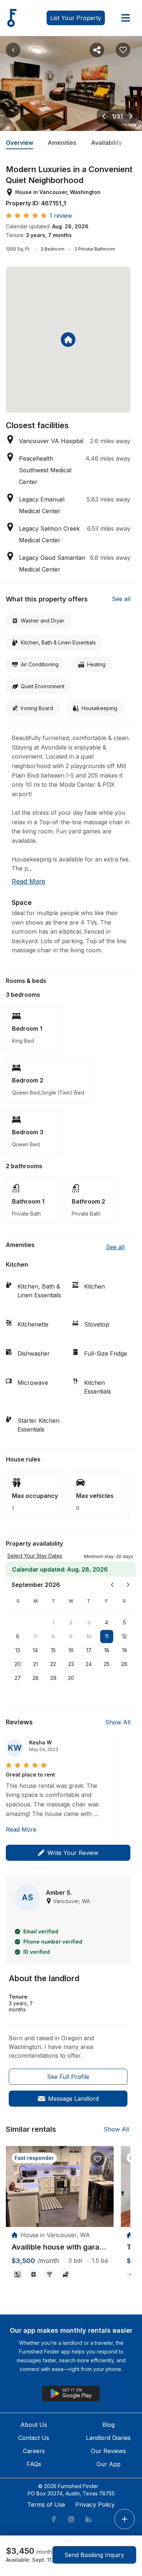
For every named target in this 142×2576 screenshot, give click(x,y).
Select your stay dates (35, 1556)
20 (18, 1664)
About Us (34, 2425)
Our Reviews (109, 2451)
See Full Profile (68, 2077)
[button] (109, 1556)
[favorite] (98, 2159)
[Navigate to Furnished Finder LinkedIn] (88, 2519)
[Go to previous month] (112, 1585)
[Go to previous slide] (104, 116)
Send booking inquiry (94, 2555)
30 (71, 1678)
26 (124, 1664)
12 (124, 1636)
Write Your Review (73, 1853)
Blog (109, 2425)
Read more (28, 881)
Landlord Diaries (108, 2438)
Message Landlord (73, 2099)
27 (18, 1678)
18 (107, 1650)
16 (71, 1650)
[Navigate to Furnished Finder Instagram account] (71, 2519)
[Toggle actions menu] (125, 2519)
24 (89, 1664)
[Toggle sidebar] (126, 18)
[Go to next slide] (131, 116)
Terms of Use (46, 2505)
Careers (34, 2451)
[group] (60, 2247)
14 (35, 1650)
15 (53, 1650)
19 (125, 1650)
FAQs (34, 2464)
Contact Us (34, 2438)
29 (53, 1678)
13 (18, 1650)
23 (71, 1664)
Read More (21, 1829)
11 (107, 1636)
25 (107, 1664)
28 (35, 1678)
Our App (109, 2464)
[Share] (97, 50)
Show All (118, 1722)
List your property (76, 18)
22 (53, 1664)
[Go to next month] (128, 1585)
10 (89, 1636)
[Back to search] (13, 50)
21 (35, 1664)
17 (89, 1650)
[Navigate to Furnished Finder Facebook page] (54, 2519)
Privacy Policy (95, 2505)
